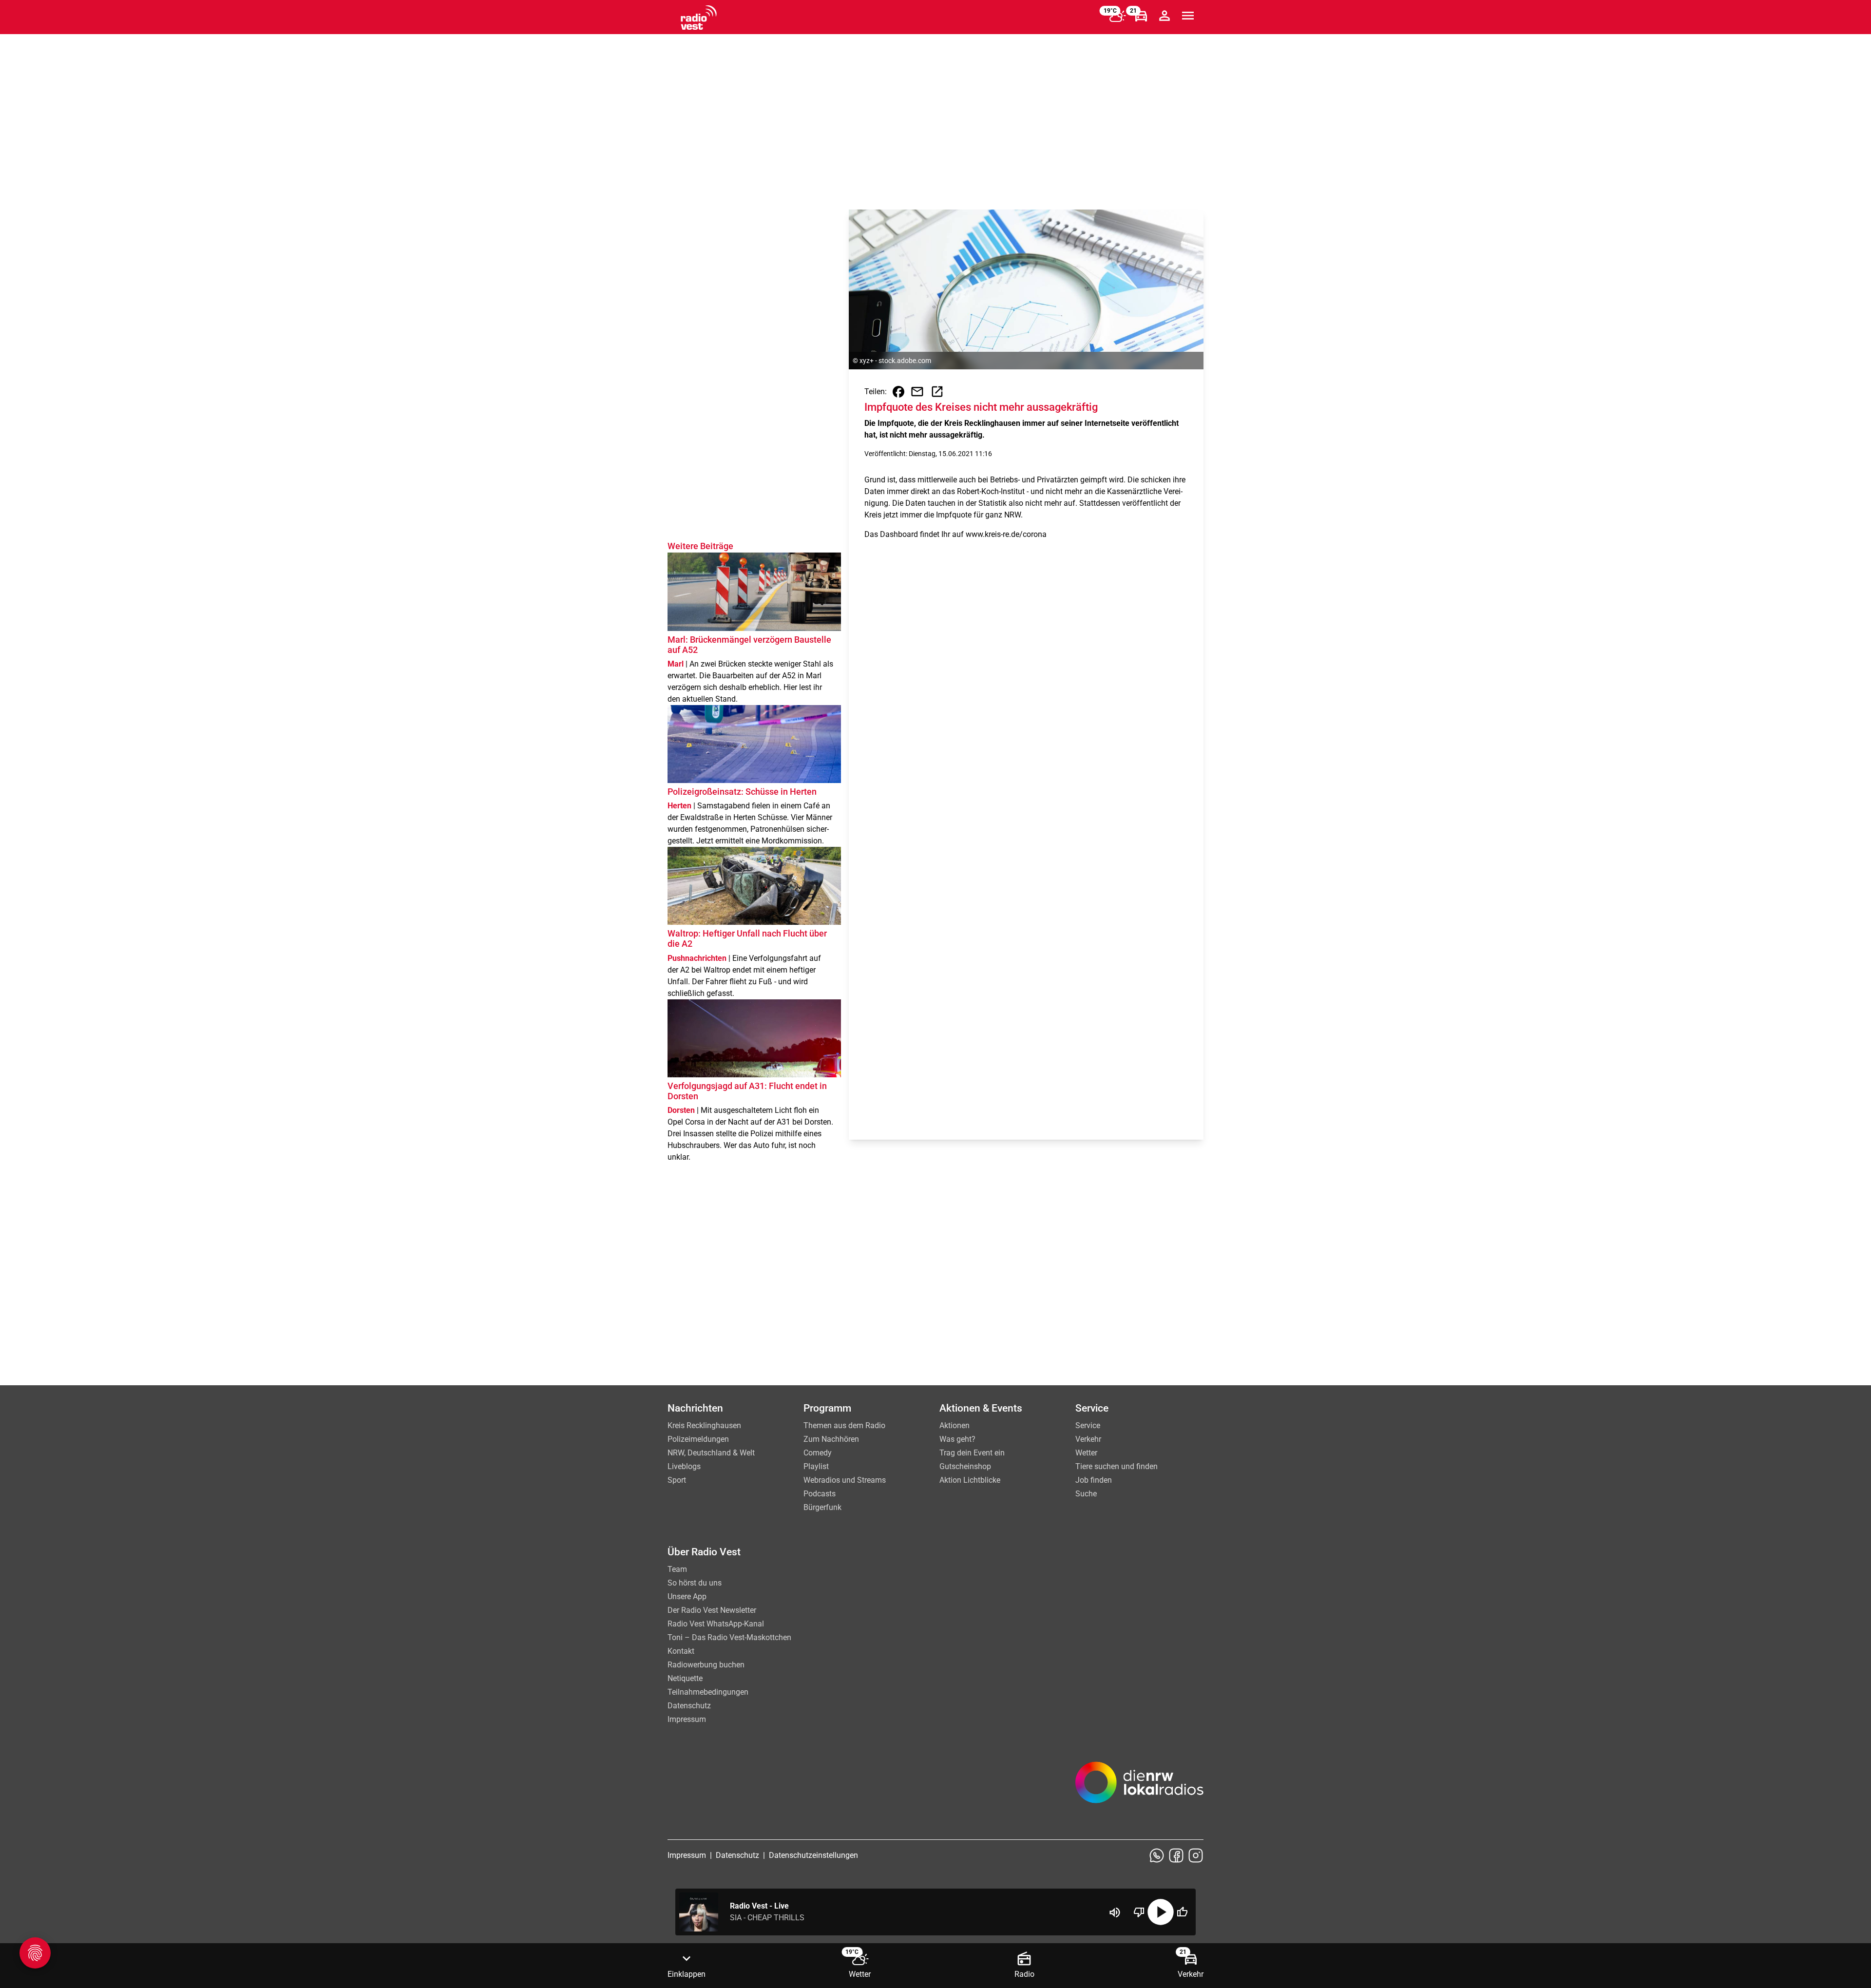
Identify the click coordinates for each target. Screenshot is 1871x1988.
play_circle (1161, 1912)
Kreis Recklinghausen (704, 1425)
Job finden (1094, 1480)
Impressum (687, 1719)
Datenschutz (689, 1706)
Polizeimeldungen (698, 1439)
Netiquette (685, 1678)
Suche (1086, 1494)
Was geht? (957, 1439)
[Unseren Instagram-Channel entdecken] (1196, 1855)
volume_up (1115, 1912)
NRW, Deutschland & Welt (711, 1453)
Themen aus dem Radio (844, 1425)
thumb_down (1139, 1912)
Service (1088, 1425)
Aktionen (955, 1425)
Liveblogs (684, 1466)
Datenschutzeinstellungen (813, 1855)
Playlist (816, 1466)
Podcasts (820, 1494)
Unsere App (687, 1596)
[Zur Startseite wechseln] (699, 18)
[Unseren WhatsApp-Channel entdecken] (1157, 1855)
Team (677, 1569)
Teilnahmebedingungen (708, 1692)
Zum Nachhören (831, 1439)
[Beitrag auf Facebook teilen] (898, 392)
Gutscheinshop (965, 1466)
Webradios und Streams (845, 1480)
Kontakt (681, 1651)
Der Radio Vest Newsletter (712, 1610)
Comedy (818, 1453)
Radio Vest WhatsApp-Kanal (716, 1624)
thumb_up (1182, 1912)
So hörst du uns (695, 1583)
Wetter (1086, 1453)
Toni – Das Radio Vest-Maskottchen (729, 1637)
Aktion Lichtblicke (970, 1480)
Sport (677, 1480)
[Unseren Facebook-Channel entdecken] (1176, 1855)
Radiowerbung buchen (706, 1665)
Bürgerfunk (822, 1507)
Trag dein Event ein (972, 1453)
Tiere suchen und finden (1117, 1466)
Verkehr (1088, 1439)
